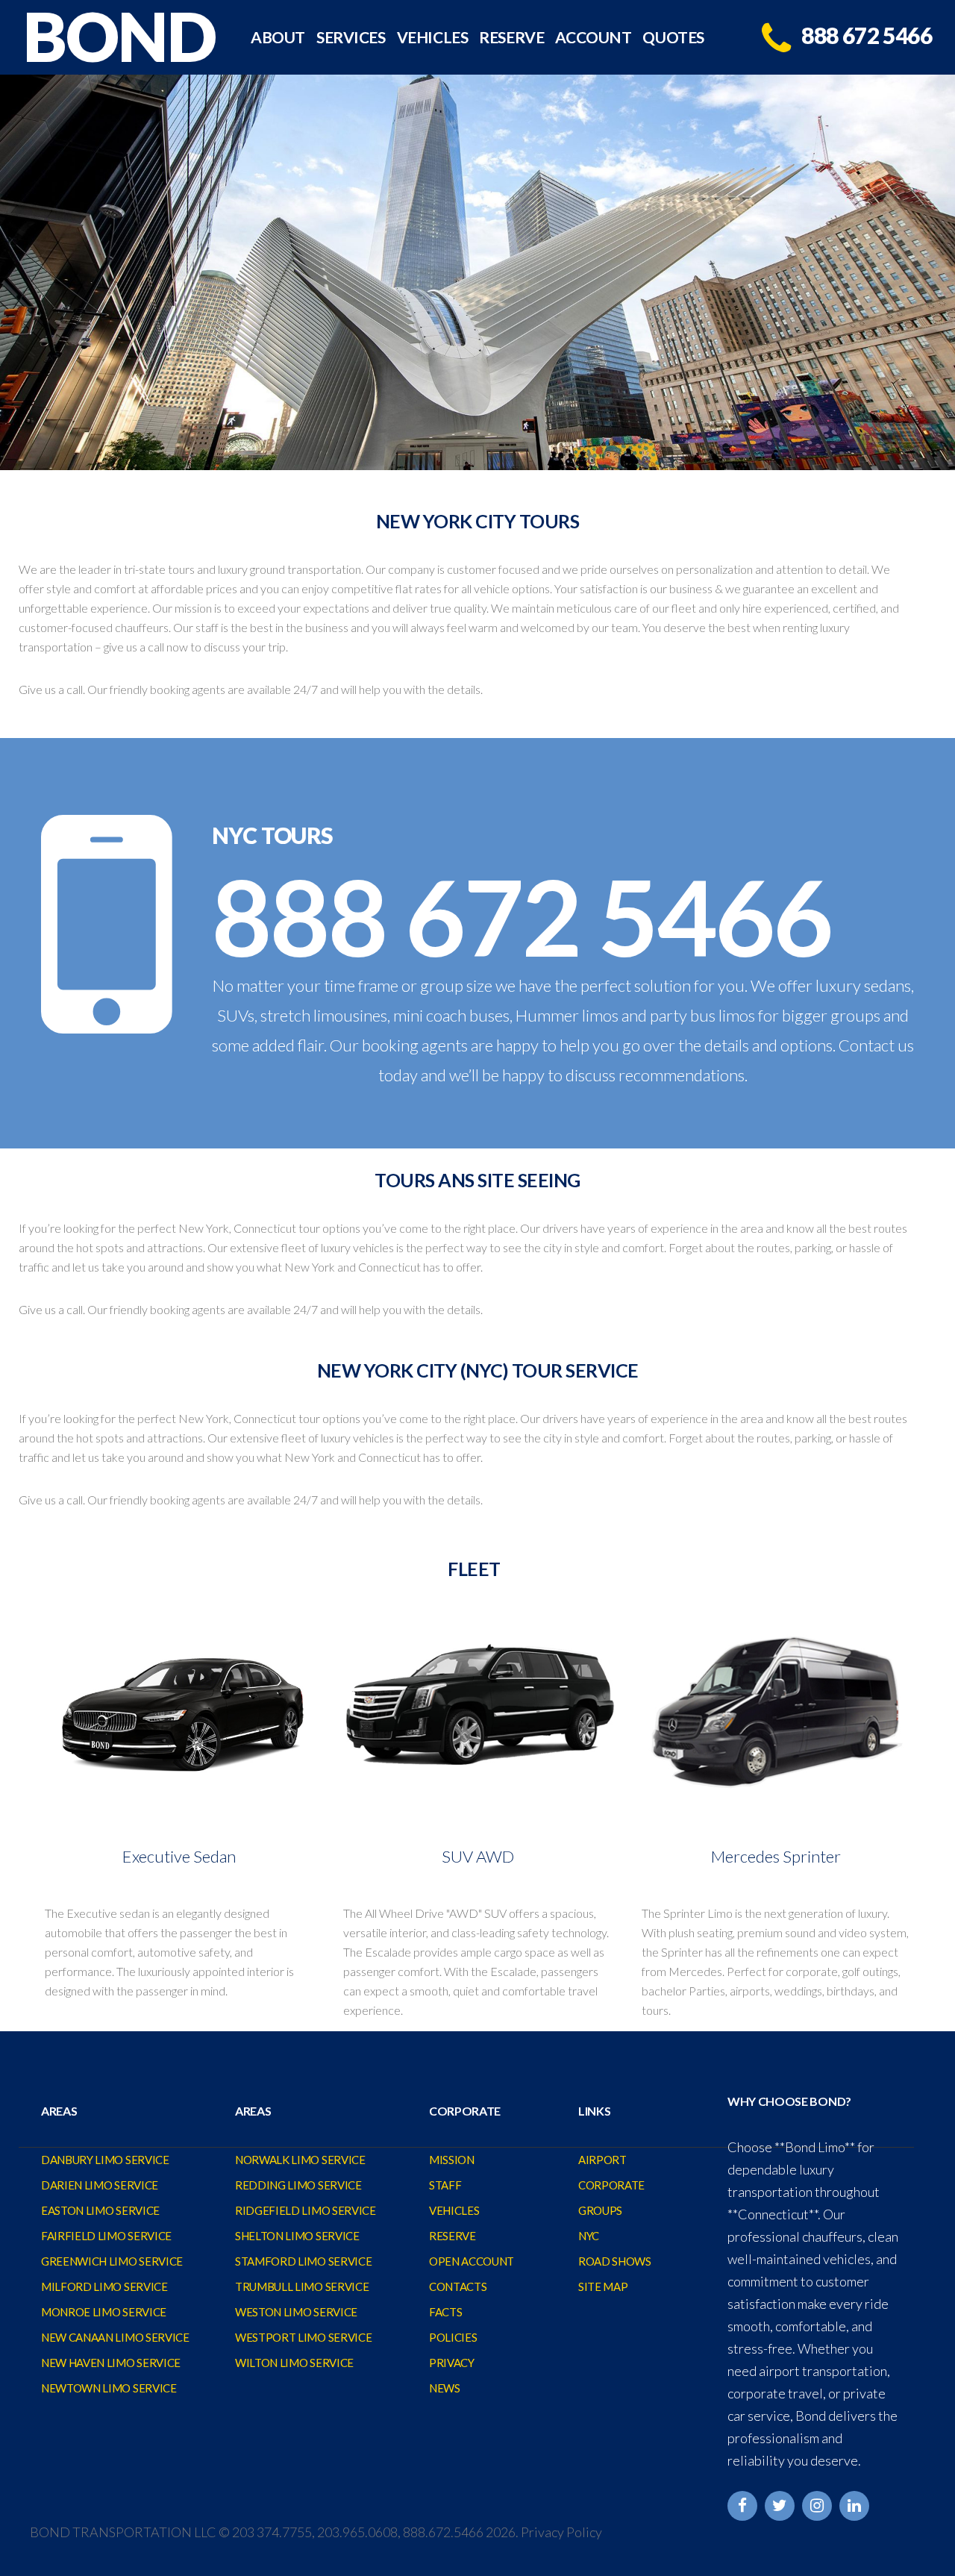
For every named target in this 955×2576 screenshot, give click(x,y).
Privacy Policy (561, 2532)
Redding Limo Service (298, 2185)
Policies (453, 2337)
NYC (589, 2236)
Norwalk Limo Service (300, 2160)
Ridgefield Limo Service (306, 2210)
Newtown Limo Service (109, 2388)
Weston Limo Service (296, 2312)
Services (351, 38)
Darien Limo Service (100, 2185)
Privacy (452, 2363)
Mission (452, 2160)
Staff (445, 2185)
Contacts (458, 2286)
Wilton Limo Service (294, 2363)
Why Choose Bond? (789, 2101)
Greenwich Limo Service (112, 2261)
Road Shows (615, 2261)
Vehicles (433, 38)
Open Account (472, 2261)
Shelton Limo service (297, 2236)
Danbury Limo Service (105, 2160)
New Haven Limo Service (111, 2363)
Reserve (511, 38)
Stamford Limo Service (303, 2261)
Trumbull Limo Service (302, 2286)
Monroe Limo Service (104, 2312)
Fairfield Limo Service (106, 2236)
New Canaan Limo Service (115, 2337)
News (445, 2388)
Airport (602, 2160)
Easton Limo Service (100, 2210)
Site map (603, 2286)
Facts (445, 2312)
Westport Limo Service (303, 2337)
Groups (600, 2210)
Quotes (673, 38)
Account (593, 38)
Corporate (611, 2185)
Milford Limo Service (104, 2286)
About (278, 38)
